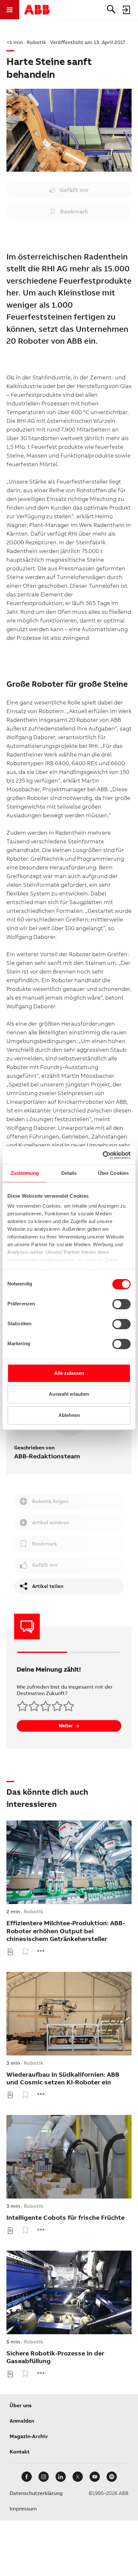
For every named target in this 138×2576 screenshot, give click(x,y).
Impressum (23, 2509)
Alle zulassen (69, 1373)
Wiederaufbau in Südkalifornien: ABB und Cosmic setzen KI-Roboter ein (63, 2078)
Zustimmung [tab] (25, 1173)
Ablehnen (69, 1415)
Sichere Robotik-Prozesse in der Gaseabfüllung (55, 2357)
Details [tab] (69, 1173)
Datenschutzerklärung (36, 2493)
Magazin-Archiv (29, 2436)
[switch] (121, 1304)
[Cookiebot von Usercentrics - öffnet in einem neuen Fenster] (103, 1155)
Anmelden (22, 2421)
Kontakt (20, 2452)
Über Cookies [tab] (113, 1173)
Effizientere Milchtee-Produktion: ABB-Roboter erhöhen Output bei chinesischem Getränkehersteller (66, 1931)
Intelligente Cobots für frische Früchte (65, 2218)
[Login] (126, 10)
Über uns (21, 2405)
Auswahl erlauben (69, 1394)
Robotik (34, 1912)
